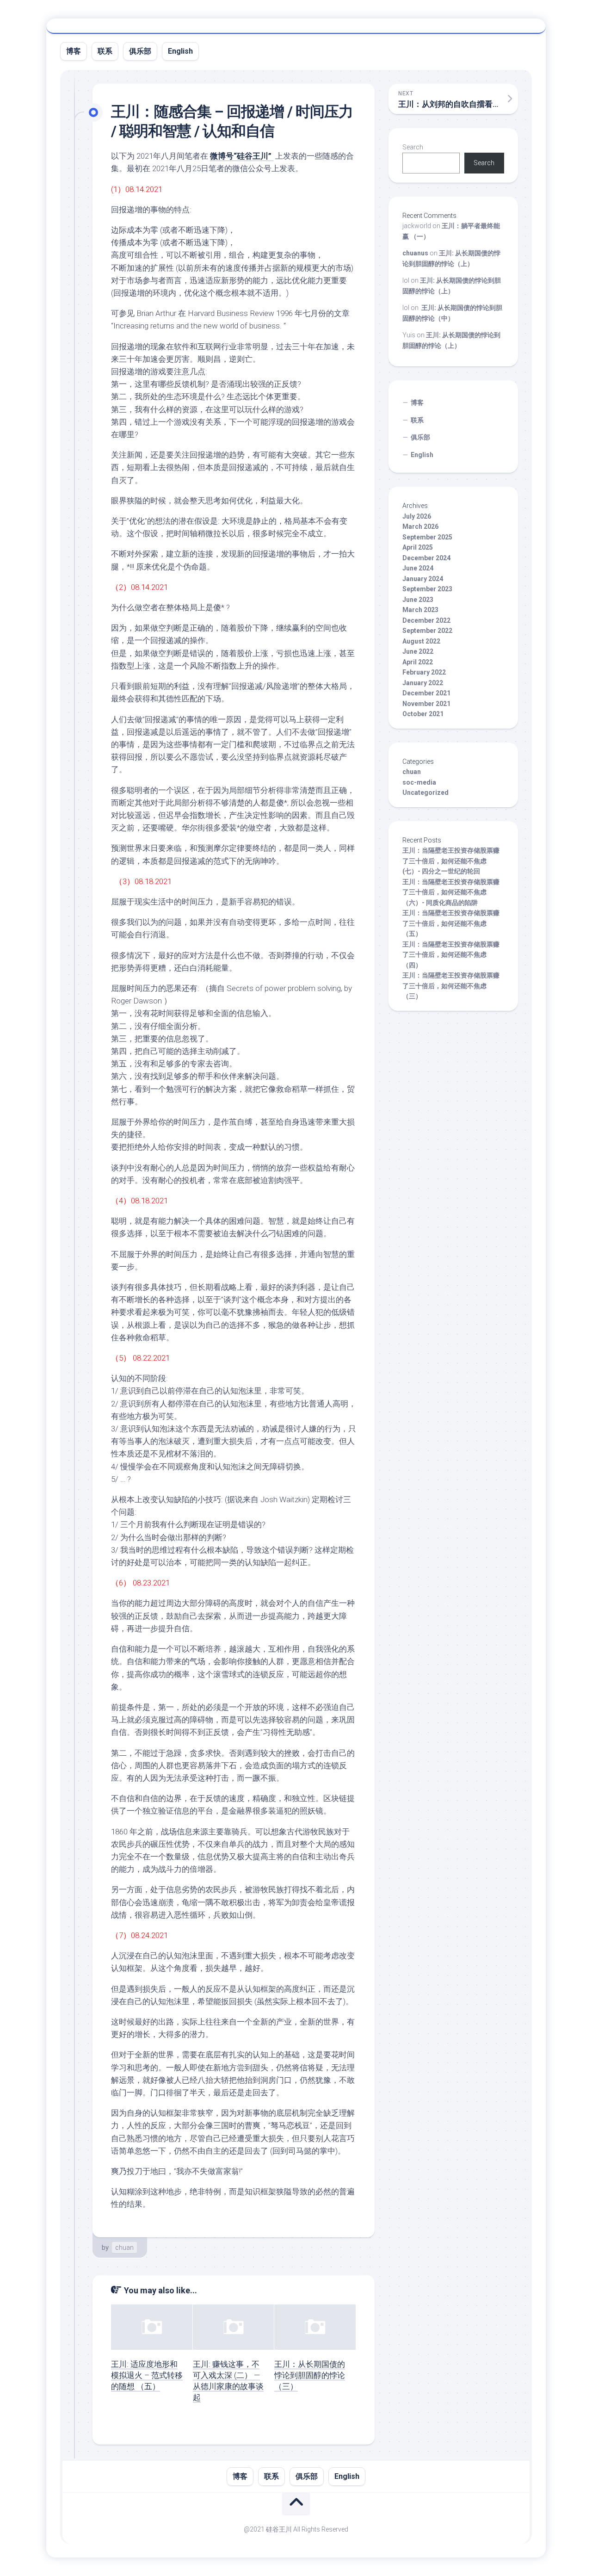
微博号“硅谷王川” (242, 156)
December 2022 (426, 620)
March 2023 (420, 610)
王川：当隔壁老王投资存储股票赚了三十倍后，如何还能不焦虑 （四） (451, 955)
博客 (74, 51)
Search (413, 147)
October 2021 (423, 714)
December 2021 (426, 693)
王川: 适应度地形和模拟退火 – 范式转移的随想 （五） (147, 2375)
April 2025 (418, 547)
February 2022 (424, 672)
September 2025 (427, 537)
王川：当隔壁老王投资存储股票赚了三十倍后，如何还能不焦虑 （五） (451, 923)
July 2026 (417, 516)
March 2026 (420, 526)
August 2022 (421, 641)
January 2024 (423, 579)
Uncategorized (425, 793)
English (180, 51)
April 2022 (418, 662)
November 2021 (426, 704)
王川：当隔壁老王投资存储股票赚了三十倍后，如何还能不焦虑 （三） (451, 986)
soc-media (419, 782)
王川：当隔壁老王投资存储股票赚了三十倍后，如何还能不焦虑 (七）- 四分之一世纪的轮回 (451, 861)
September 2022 (427, 631)
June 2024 (418, 568)
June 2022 (418, 651)
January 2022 (423, 683)
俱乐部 (140, 51)
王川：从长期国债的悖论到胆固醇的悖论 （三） (310, 2375)
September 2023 (427, 589)
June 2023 (418, 600)
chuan (124, 2248)
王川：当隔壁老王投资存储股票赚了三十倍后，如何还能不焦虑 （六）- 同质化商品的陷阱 (451, 892)
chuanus (415, 253)
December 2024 (426, 558)
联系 (105, 51)
